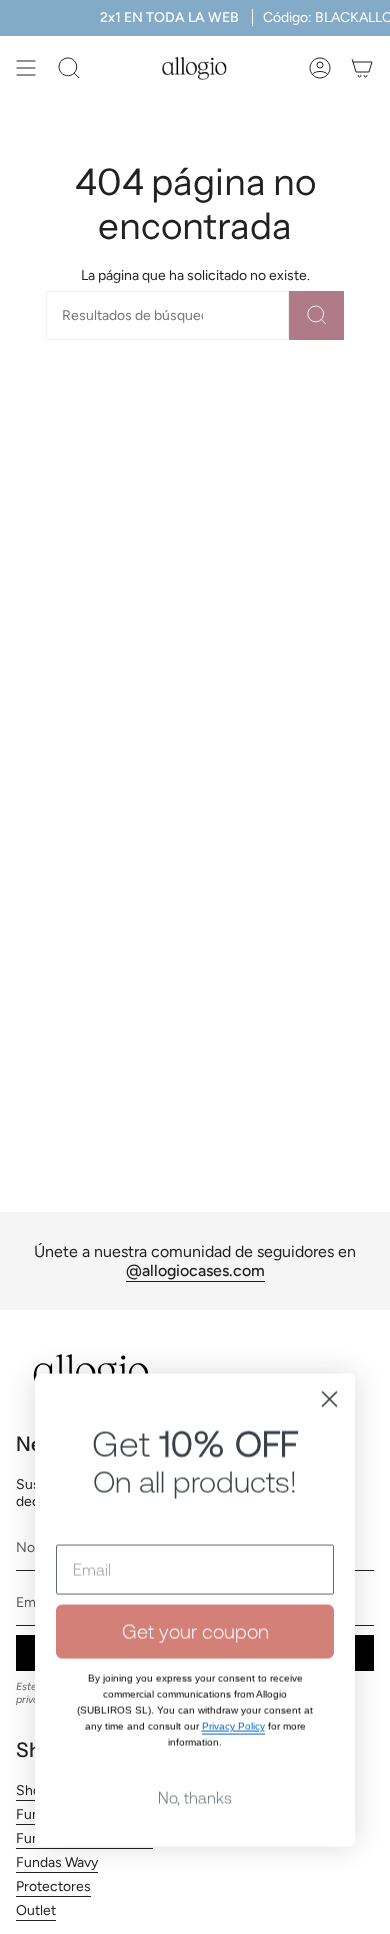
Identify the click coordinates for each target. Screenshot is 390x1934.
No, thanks (195, 1767)
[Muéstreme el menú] (26, 68)
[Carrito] (362, 68)
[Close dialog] (329, 1368)
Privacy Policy (233, 1695)
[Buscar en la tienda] (316, 315)
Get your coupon (195, 1600)
